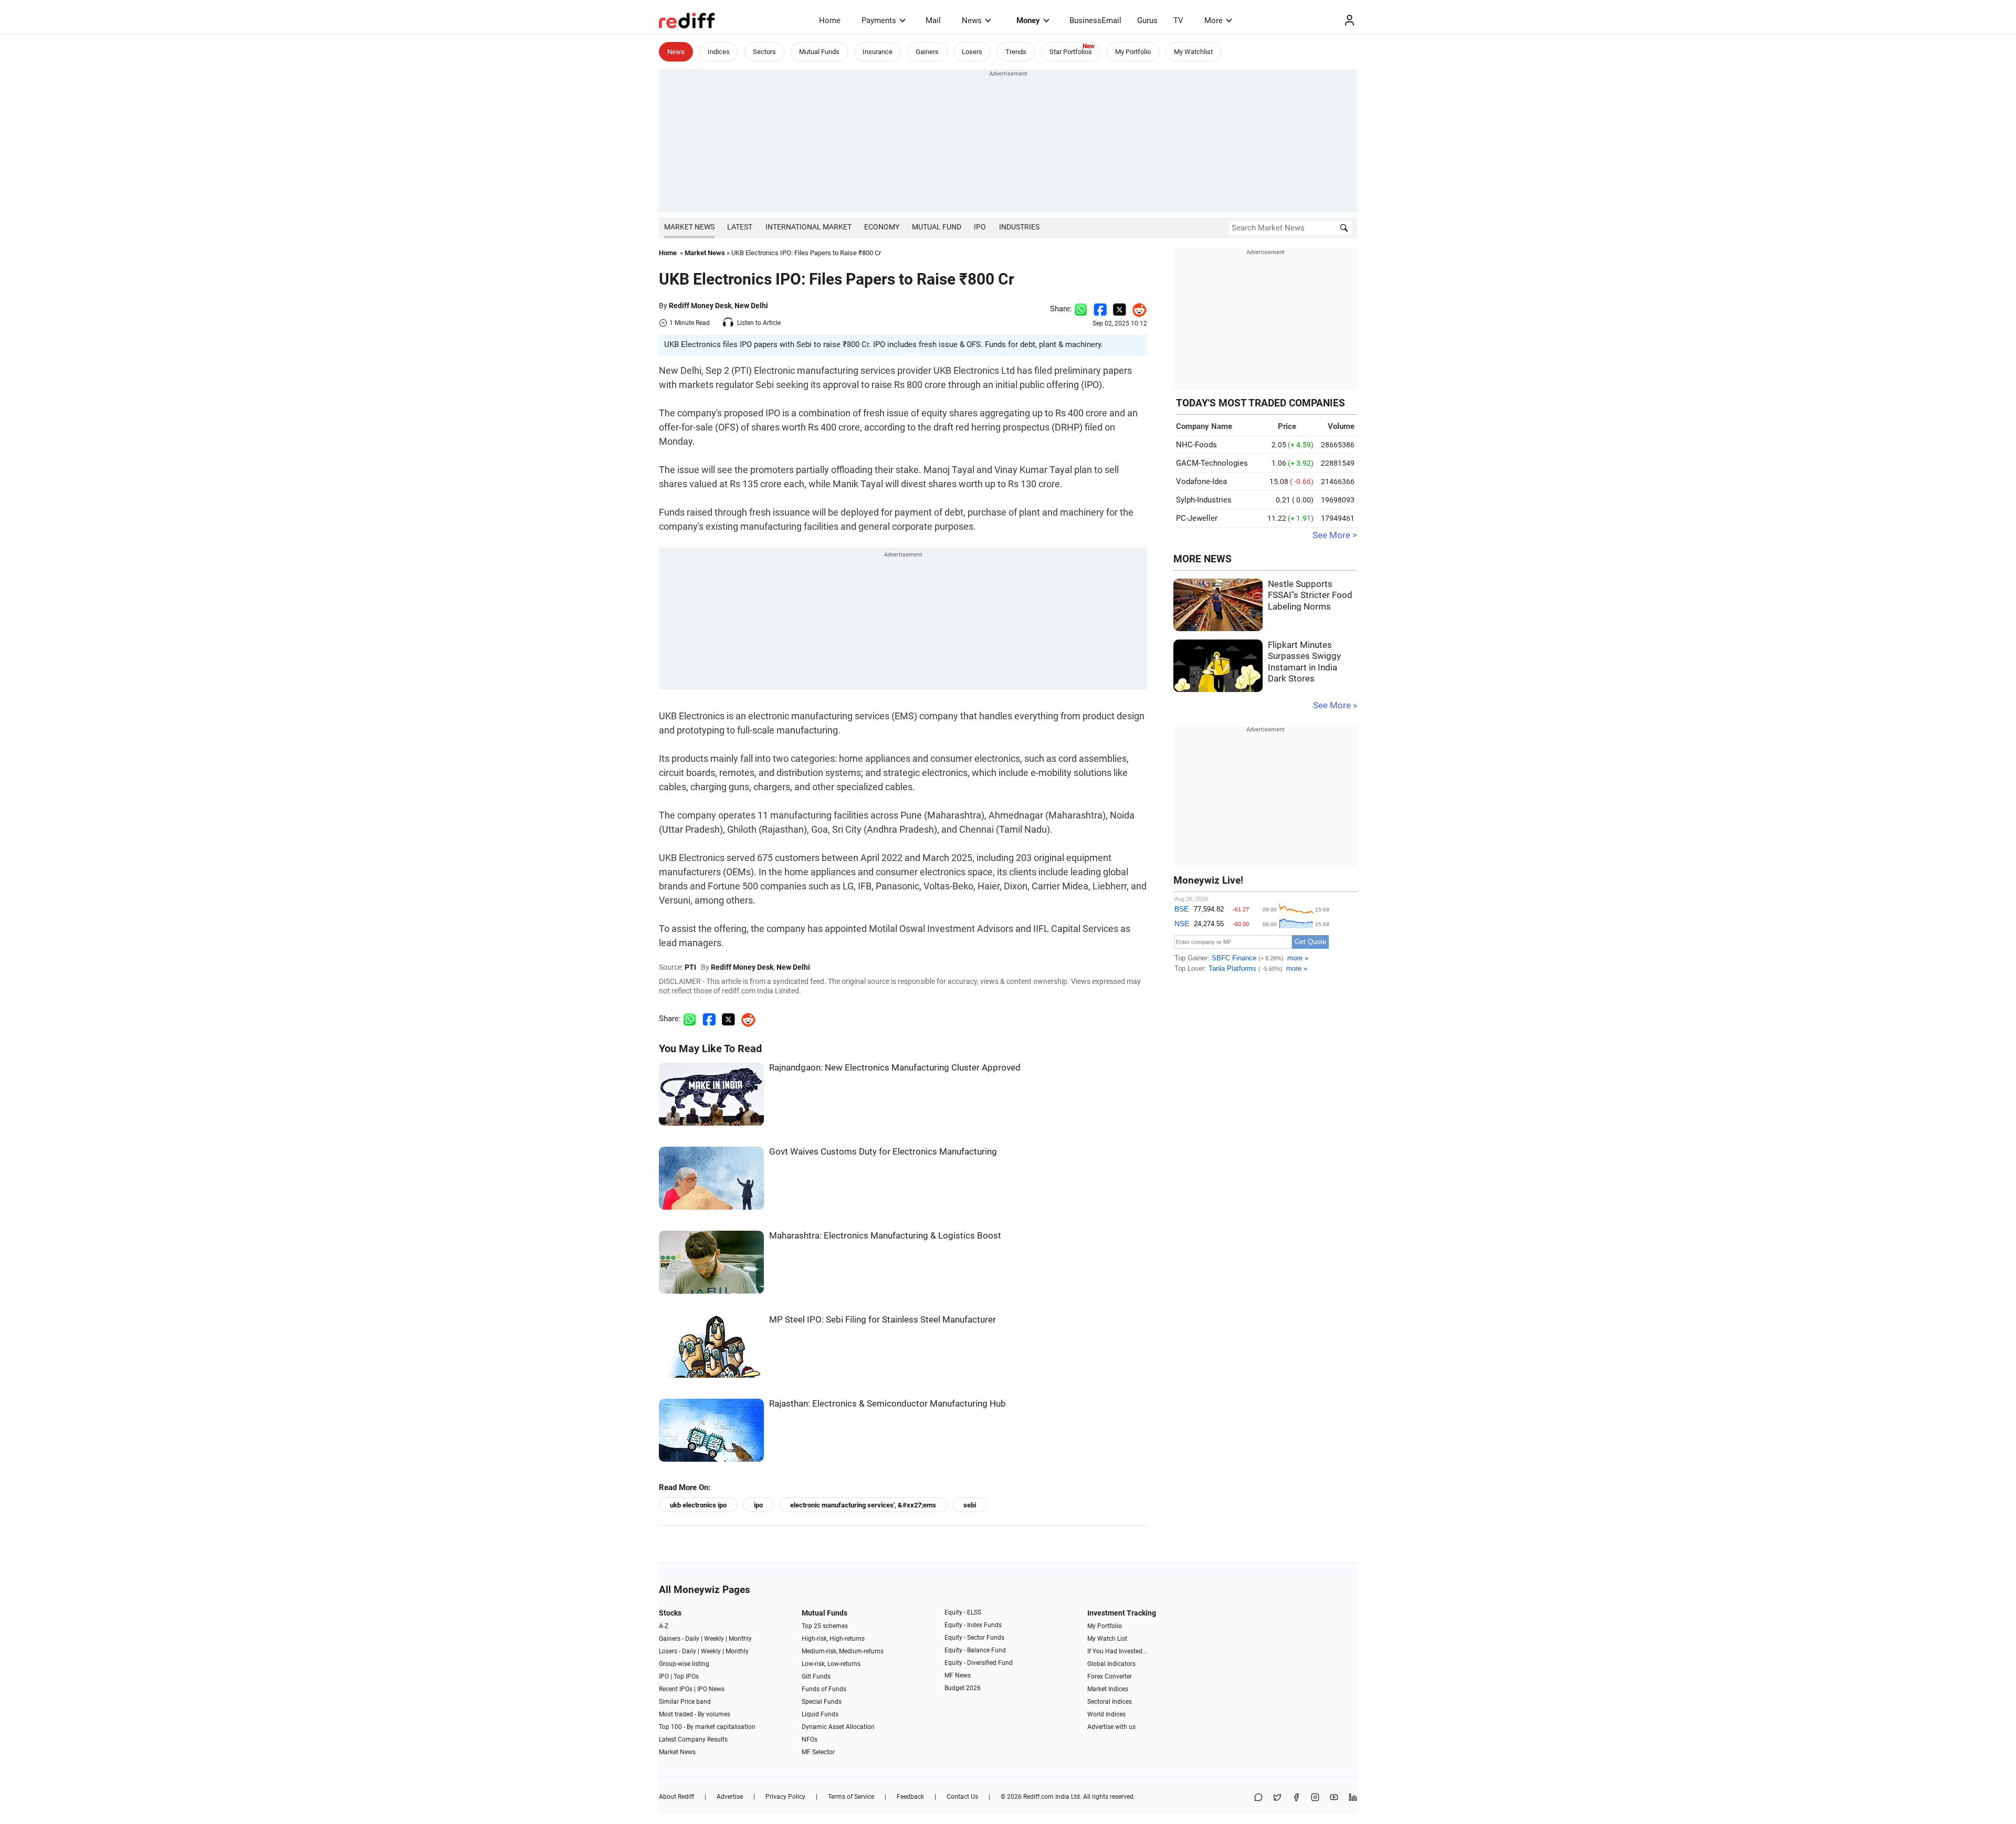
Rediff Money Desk (700, 306)
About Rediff (676, 1797)
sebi (970, 1505)
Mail (933, 20)
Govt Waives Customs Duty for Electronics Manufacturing (883, 1152)
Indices (719, 52)
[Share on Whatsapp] (1081, 309)
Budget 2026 (963, 1688)
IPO (980, 227)
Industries (1019, 227)
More (1214, 20)
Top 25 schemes (825, 1626)
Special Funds (822, 1702)
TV (1178, 20)
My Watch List (1107, 1639)
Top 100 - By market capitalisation (707, 1727)
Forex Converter (1110, 1676)
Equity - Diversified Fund (979, 1663)
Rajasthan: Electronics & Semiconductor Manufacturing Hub (888, 1404)
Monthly (740, 1639)
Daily (692, 1639)
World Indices (1106, 1714)
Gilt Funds (816, 1676)
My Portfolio (1133, 52)
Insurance (878, 52)
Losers (972, 52)
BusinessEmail (1095, 20)
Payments (879, 20)
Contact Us (962, 1797)
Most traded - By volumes (695, 1714)
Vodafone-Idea (1201, 481)
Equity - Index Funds (973, 1625)
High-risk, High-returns (833, 1639)
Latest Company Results (693, 1739)
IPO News (711, 1689)
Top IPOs (686, 1676)
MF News (958, 1675)
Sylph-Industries (1204, 500)
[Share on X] (1277, 1798)
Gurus (1147, 20)
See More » (1335, 705)
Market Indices (1108, 1689)
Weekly (714, 1639)
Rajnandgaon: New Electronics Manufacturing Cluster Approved (895, 1068)
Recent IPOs (676, 1689)
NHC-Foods (1196, 445)
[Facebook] (1296, 1798)
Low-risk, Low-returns (831, 1664)
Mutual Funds (819, 52)
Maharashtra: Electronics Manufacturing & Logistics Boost (885, 1236)
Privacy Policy (785, 1797)
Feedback (910, 1797)
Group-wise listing (684, 1664)
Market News (689, 227)
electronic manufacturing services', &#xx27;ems (863, 1505)
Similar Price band (685, 1702)
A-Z (664, 1626)
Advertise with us (1111, 1727)
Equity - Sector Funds (974, 1638)
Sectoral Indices (1110, 1702)
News (972, 20)
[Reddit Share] (1137, 309)
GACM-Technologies (1212, 463)
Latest (740, 227)
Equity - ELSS (963, 1612)
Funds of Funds (824, 1689)
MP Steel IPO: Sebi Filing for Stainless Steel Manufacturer (883, 1320)
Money (1028, 20)
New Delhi (751, 306)
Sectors (764, 52)
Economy (882, 227)
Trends (1016, 52)
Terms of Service (851, 1797)
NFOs (810, 1739)
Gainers (927, 52)
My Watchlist (1193, 52)
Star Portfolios (1071, 52)
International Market (808, 227)
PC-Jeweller (1197, 518)
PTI (690, 967)
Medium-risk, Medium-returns (843, 1651)
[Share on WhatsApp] (1258, 1798)
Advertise (730, 1797)
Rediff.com (1038, 1797)
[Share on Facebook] (1100, 309)
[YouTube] (1334, 1798)
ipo (758, 1505)
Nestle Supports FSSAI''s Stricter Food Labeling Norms (1310, 595)
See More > (1335, 535)
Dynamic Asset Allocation (838, 1727)
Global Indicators (1111, 1664)
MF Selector (818, 1752)
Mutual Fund (937, 227)
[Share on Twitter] (1120, 309)
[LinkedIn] (1353, 1798)
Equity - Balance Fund (975, 1650)
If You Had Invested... (1117, 1651)
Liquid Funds (820, 1714)
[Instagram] (1315, 1798)
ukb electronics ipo (698, 1505)
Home (830, 20)
